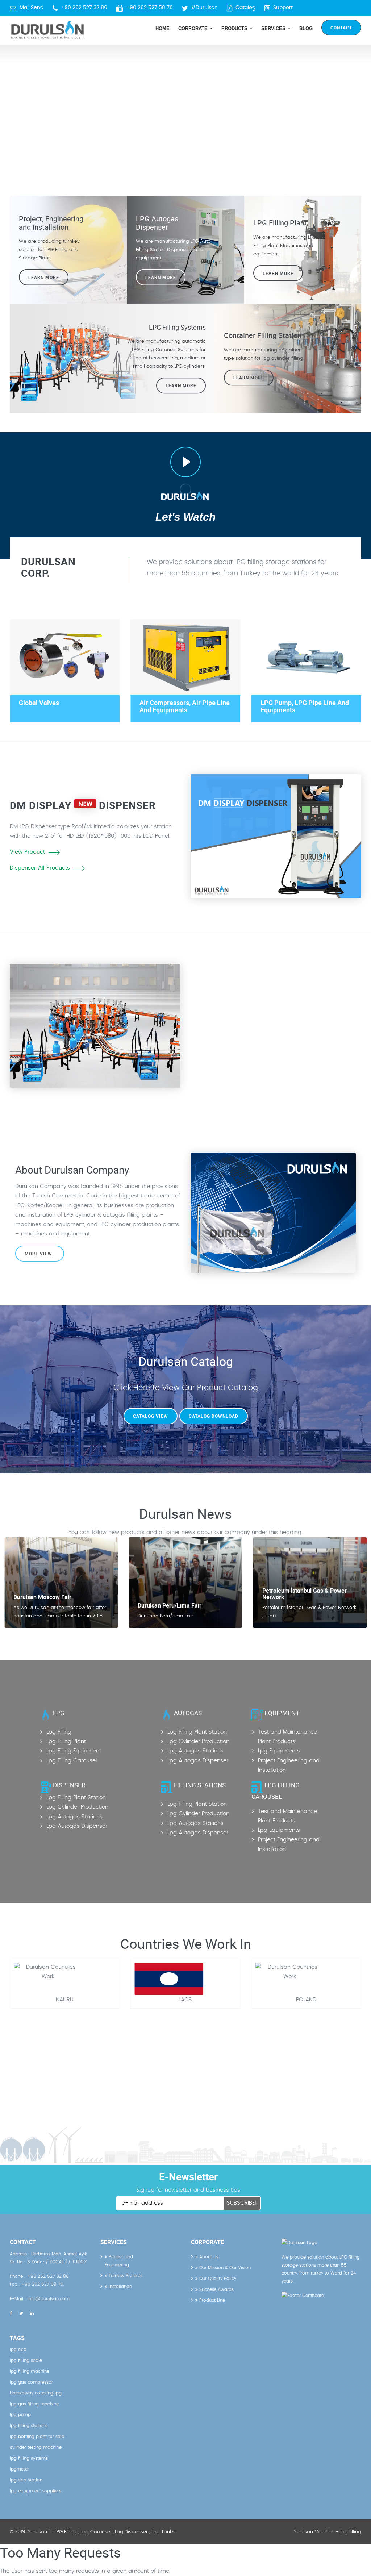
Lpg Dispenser (131, 2532)
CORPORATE (194, 28)
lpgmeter (19, 2469)
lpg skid (18, 2350)
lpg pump (20, 2415)
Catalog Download (214, 1416)
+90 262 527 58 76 (149, 8)
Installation (120, 2287)
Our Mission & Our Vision (224, 2268)
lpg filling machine (30, 2371)
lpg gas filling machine (34, 2404)
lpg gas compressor (31, 2382)
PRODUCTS (235, 28)
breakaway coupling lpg (36, 2393)
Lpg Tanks (163, 2532)
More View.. (40, 1254)
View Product (27, 852)
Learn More (278, 273)
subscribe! (242, 2203)
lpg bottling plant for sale (37, 2437)
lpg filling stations (29, 2426)
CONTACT (341, 28)
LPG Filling (66, 2532)
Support (283, 8)
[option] (185, 109)
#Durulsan (205, 8)
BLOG (306, 28)
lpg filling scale (26, 2360)
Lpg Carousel (96, 2532)
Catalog (245, 8)
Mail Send (32, 8)
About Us (208, 2257)
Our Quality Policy (217, 2279)
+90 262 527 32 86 (84, 8)
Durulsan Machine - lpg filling (327, 2532)
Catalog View (151, 1416)
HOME (162, 28)
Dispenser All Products (40, 868)
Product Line (211, 2300)
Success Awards (216, 2289)
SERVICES (274, 28)
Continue (214, 1044)
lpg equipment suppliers (36, 2491)
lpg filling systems (29, 2458)
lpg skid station (26, 2480)
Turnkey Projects (125, 2276)
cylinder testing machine (36, 2447)
